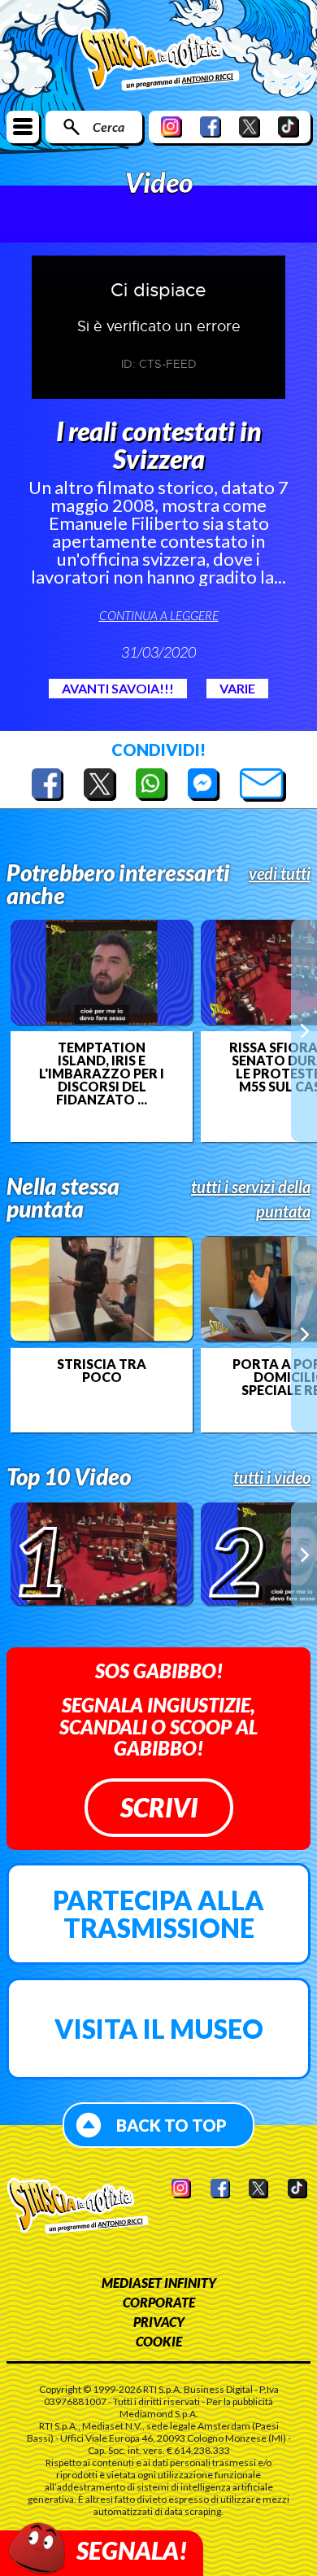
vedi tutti (280, 873)
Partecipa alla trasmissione (158, 1914)
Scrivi (159, 1807)
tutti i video (272, 1477)
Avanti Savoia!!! (118, 688)
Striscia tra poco (102, 1371)
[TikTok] (289, 127)
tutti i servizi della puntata (251, 1199)
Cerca (109, 127)
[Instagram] (172, 127)
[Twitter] (250, 127)
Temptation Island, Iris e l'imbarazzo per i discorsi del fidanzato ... (102, 1074)
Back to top (172, 2125)
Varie (237, 688)
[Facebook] (211, 127)
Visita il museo (159, 2029)
